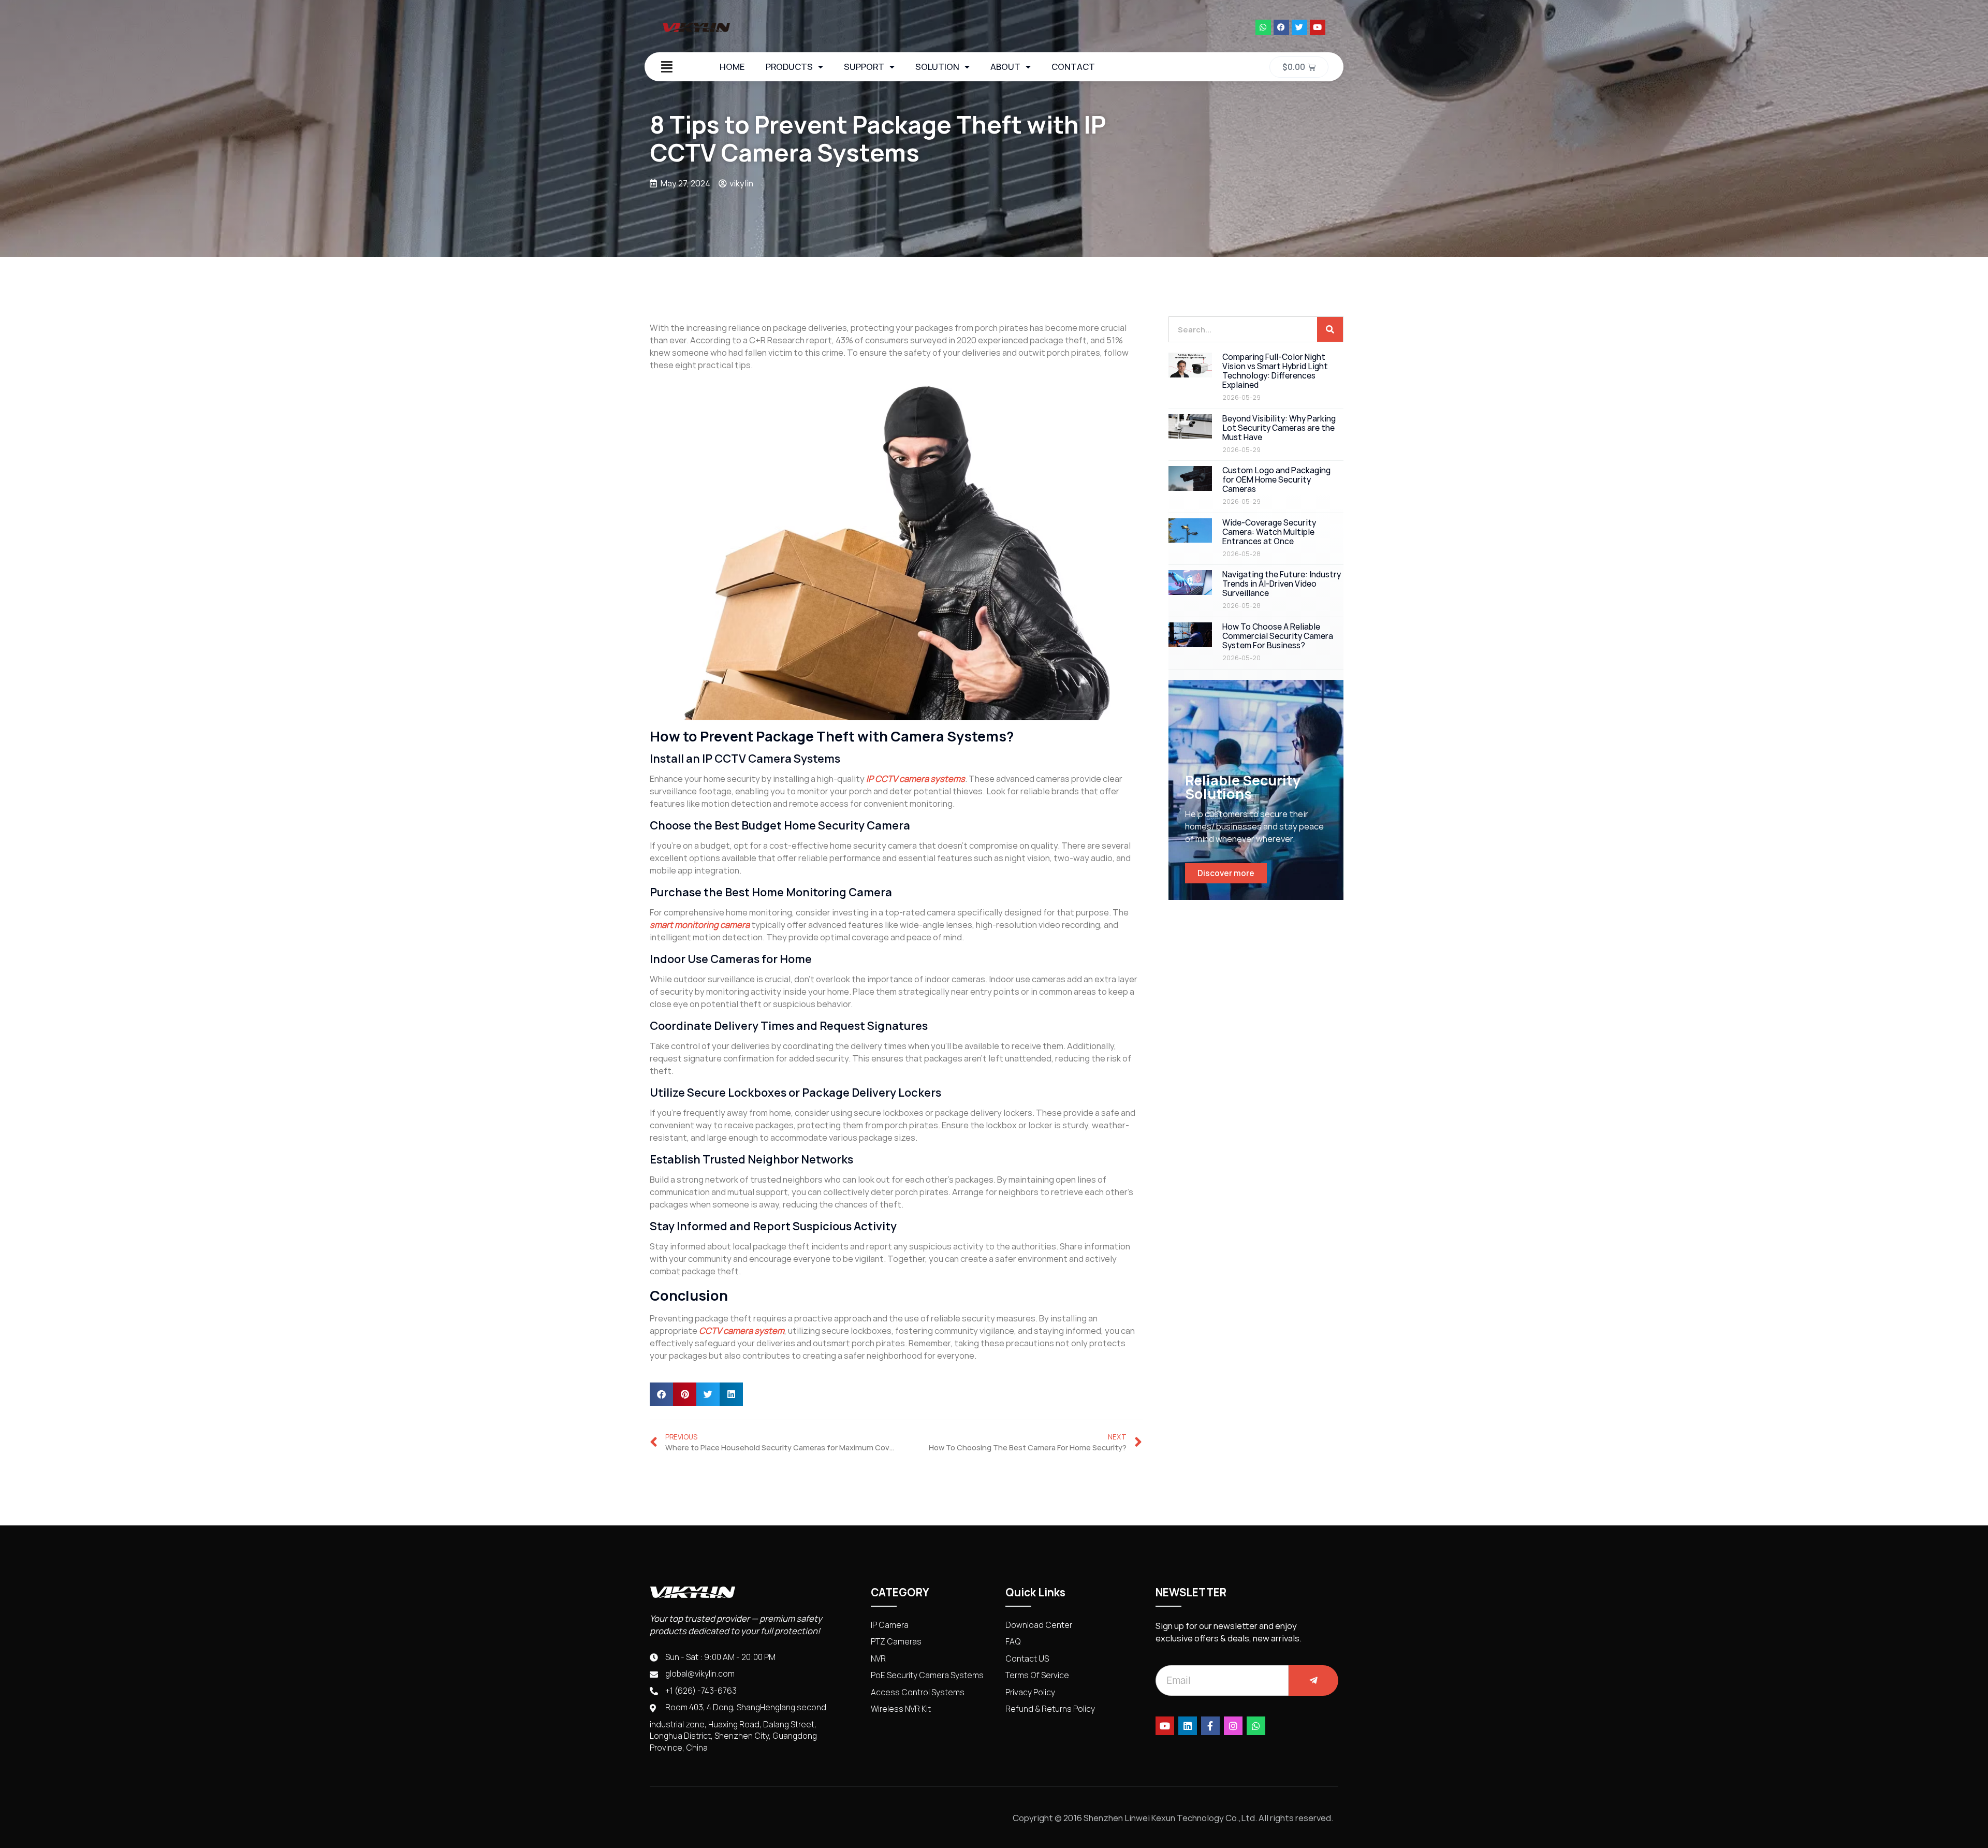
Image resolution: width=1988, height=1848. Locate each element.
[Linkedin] (1188, 1726)
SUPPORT (864, 67)
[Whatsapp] (1263, 27)
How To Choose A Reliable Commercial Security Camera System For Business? (1278, 636)
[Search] (1330, 329)
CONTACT (1073, 67)
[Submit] (1313, 1680)
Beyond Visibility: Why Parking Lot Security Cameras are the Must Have (1279, 428)
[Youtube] (1318, 27)
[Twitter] (1299, 27)
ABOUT (1005, 67)
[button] (661, 1394)
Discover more (1226, 873)
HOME (732, 67)
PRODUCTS (789, 67)
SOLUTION (937, 67)
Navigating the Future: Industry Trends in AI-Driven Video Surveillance (1282, 584)
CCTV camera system (742, 1331)
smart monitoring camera (700, 925)
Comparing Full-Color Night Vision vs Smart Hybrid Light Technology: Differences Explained (1275, 371)
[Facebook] (1281, 27)
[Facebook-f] (1210, 1726)
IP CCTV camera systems (916, 779)
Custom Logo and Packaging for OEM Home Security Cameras (1276, 480)
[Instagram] (1233, 1726)
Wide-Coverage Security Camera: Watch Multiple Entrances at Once (1269, 532)
